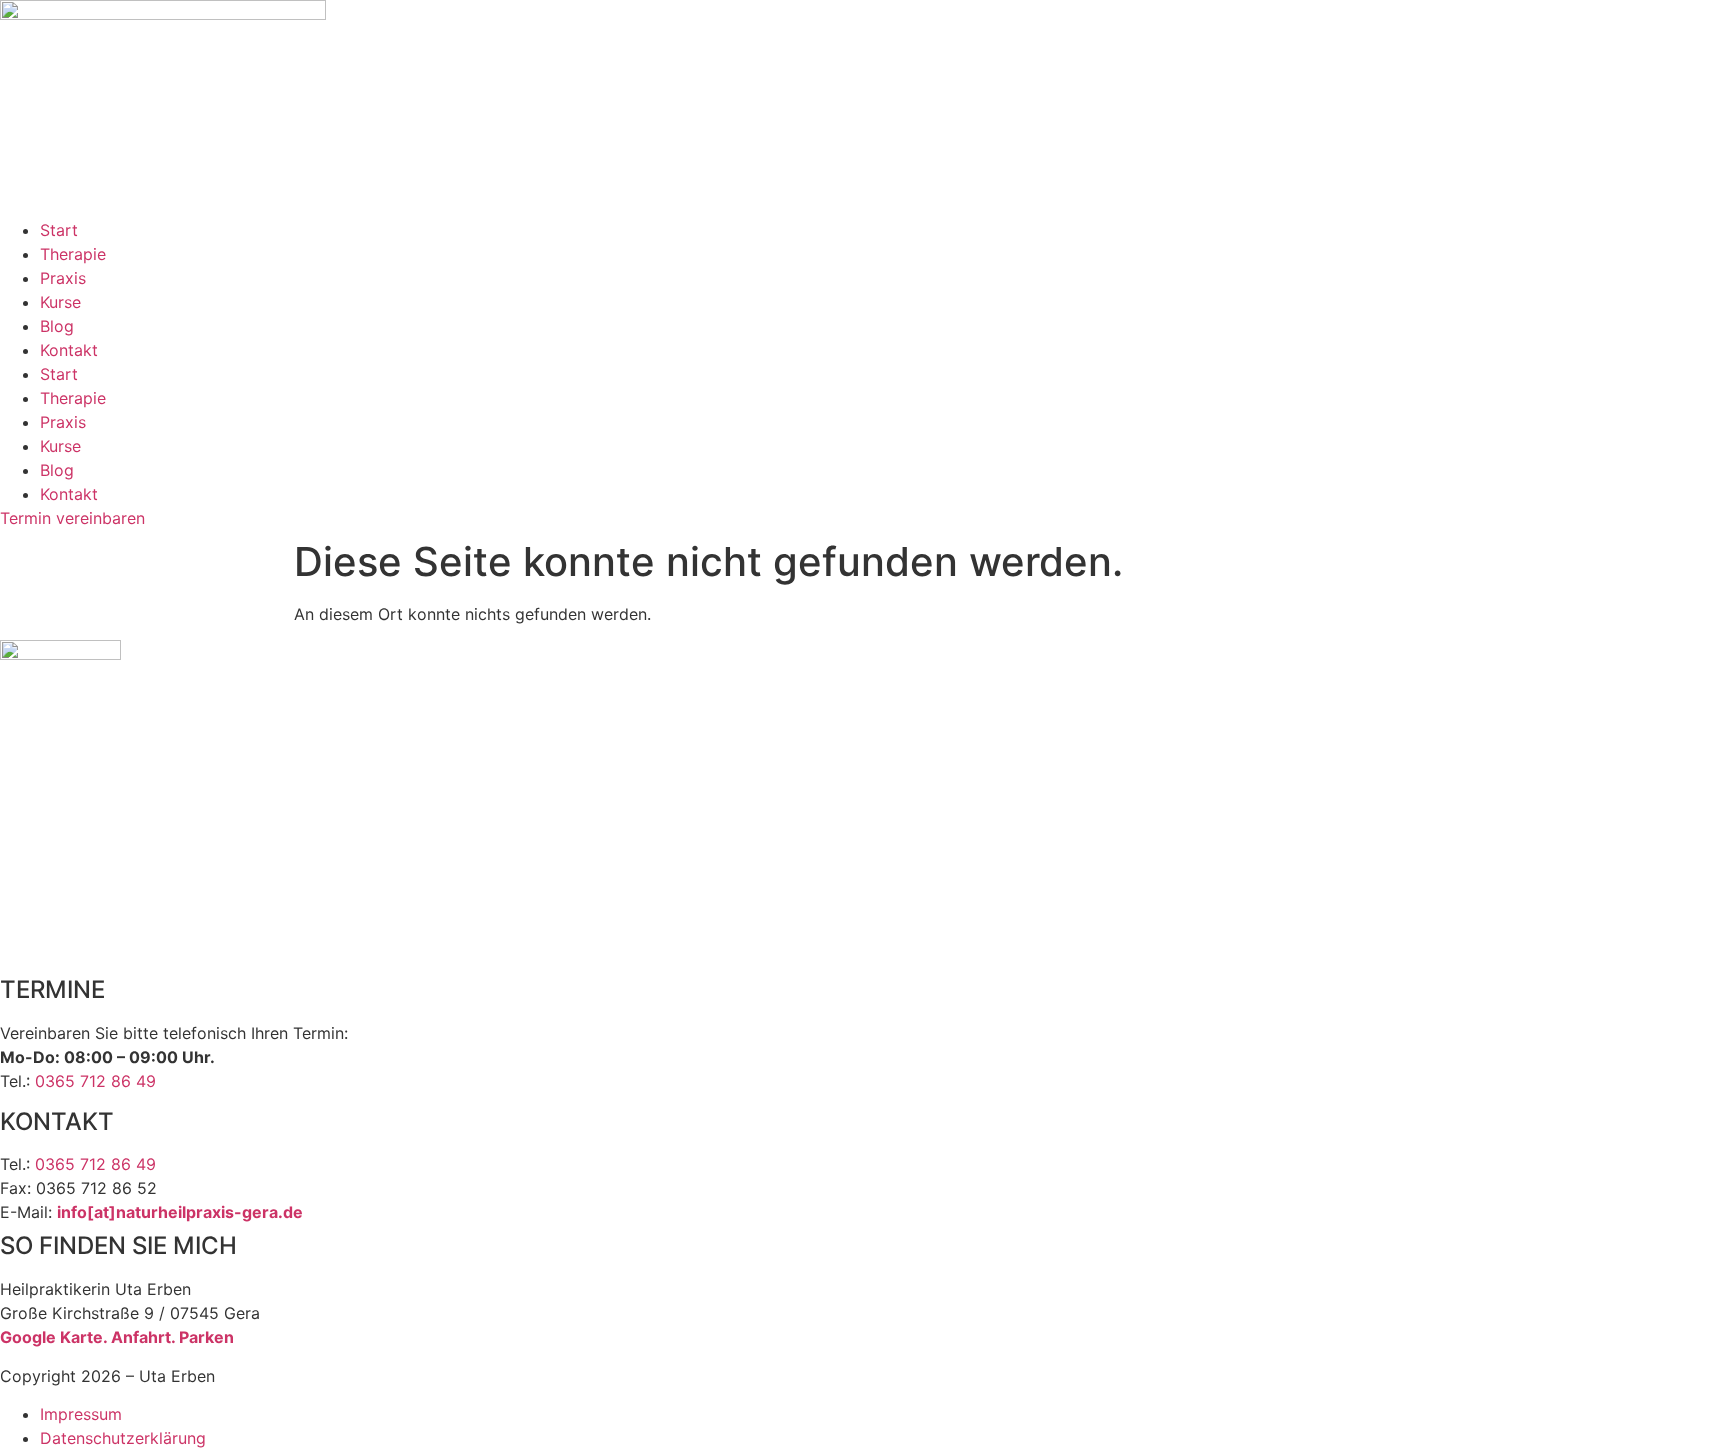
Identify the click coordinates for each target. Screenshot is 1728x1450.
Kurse (60, 302)
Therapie (73, 254)
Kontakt (69, 350)
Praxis (63, 278)
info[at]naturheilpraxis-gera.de (180, 1212)
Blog (57, 326)
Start (59, 230)
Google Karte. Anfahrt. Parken (117, 1337)
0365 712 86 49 (95, 1081)
